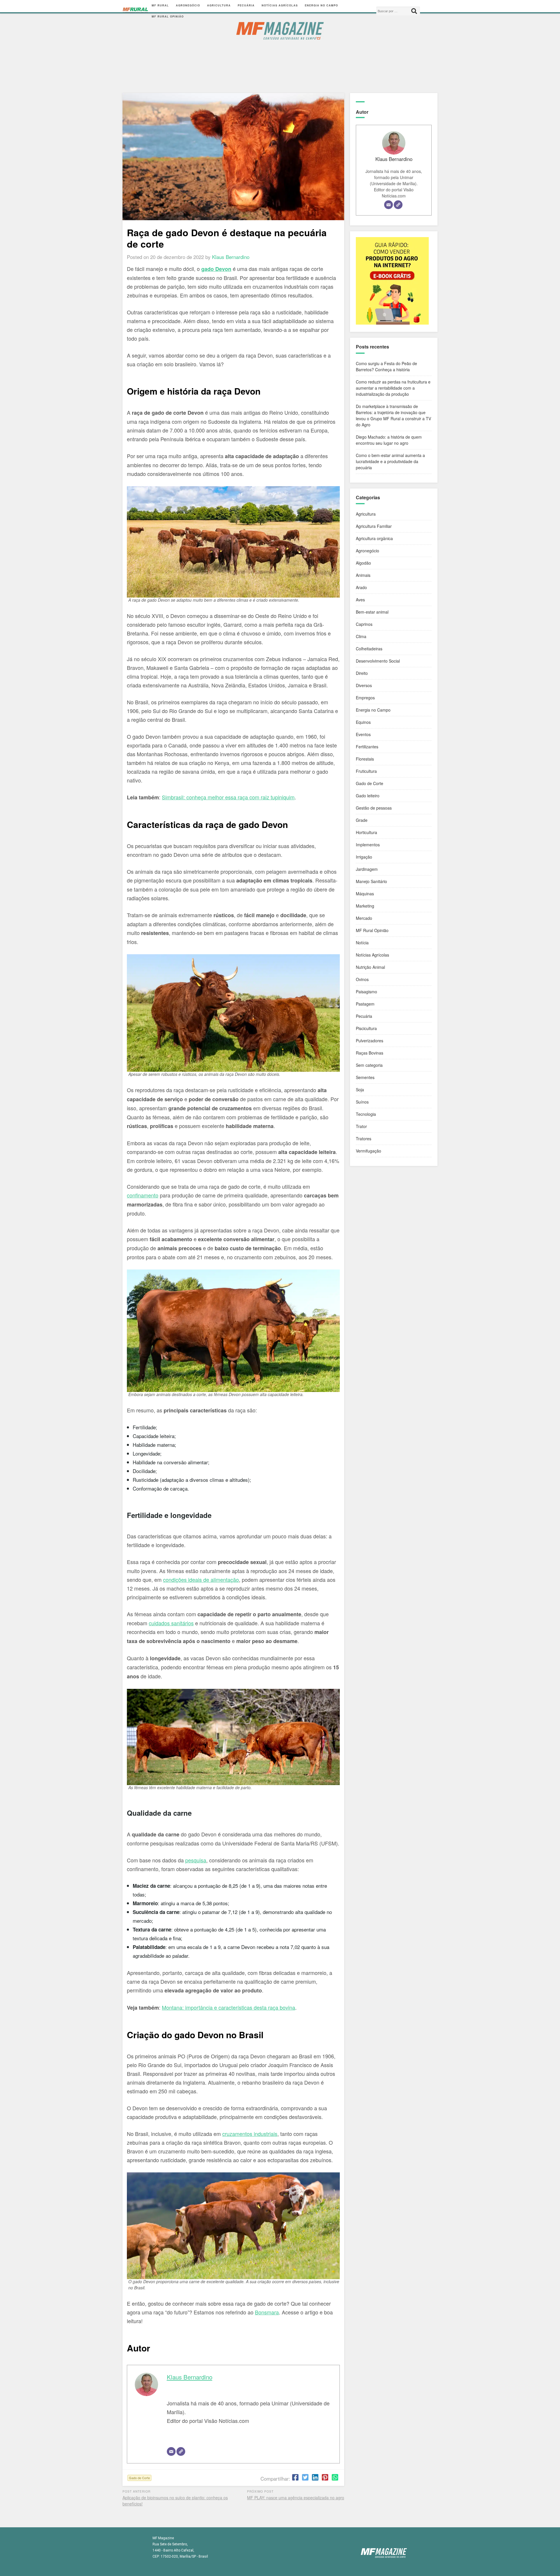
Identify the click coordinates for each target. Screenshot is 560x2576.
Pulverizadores (370, 1041)
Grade (362, 820)
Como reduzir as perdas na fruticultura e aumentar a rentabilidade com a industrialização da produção (393, 388)
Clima (361, 636)
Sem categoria (369, 1065)
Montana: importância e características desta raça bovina (229, 2007)
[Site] (181, 2451)
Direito (362, 673)
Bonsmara (267, 2312)
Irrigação (364, 857)
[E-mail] (171, 2451)
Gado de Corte (139, 2478)
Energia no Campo (321, 5)
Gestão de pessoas (374, 808)
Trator (361, 1126)
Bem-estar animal (372, 612)
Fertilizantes (367, 747)
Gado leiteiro (368, 796)
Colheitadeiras (369, 649)
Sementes (365, 1077)
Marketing (365, 906)
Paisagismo (366, 992)
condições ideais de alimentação (201, 1579)
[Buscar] (414, 11)
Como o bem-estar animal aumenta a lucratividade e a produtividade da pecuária (390, 461)
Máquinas (365, 894)
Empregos (365, 698)
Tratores (364, 1139)
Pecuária (246, 5)
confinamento (143, 1195)
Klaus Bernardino (190, 2377)
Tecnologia (366, 1114)
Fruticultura (366, 771)
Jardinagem (367, 869)
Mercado (364, 918)
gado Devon (216, 269)
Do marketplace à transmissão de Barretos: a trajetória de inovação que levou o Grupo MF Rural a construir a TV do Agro (393, 415)
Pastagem (365, 1004)
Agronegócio (188, 5)
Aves (360, 600)
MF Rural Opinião (168, 16)
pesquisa (196, 1860)
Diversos (364, 685)
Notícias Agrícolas (280, 5)
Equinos (363, 722)
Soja (360, 1090)
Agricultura (219, 5)
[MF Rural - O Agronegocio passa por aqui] (135, 11)
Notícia (362, 943)
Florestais (365, 759)
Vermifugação (369, 1151)
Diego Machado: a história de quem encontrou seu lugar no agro (389, 440)
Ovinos (362, 979)
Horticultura (366, 832)
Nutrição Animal (370, 967)
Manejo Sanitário (371, 881)
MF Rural (160, 5)
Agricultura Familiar (374, 526)
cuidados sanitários (171, 1623)
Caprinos (364, 624)
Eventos (363, 734)
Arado (361, 587)
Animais (363, 575)
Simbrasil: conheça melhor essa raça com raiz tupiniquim (228, 797)
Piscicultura (366, 1028)
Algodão (363, 563)
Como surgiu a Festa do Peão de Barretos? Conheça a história (386, 366)
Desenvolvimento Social (378, 661)
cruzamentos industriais (250, 2134)
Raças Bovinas (370, 1053)
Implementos (368, 845)
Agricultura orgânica (374, 538)
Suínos (362, 1102)
